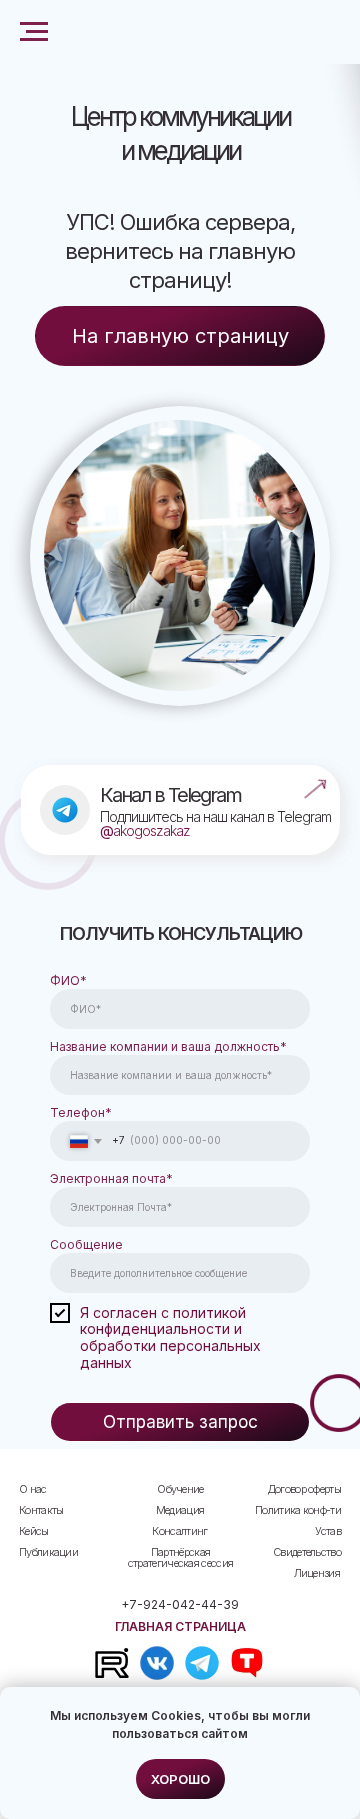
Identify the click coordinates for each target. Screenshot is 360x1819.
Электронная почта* (111, 1178)
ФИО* (68, 980)
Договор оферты (304, 1489)
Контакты (41, 1510)
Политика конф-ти (298, 1510)
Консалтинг (179, 1531)
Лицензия (317, 1573)
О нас (33, 1489)
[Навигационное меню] (34, 32)
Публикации (48, 1552)
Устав (328, 1531)
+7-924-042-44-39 (180, 1604)
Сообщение (86, 1244)
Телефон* (81, 1112)
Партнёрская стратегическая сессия (180, 1557)
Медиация (180, 1510)
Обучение (180, 1489)
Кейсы (34, 1531)
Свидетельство (307, 1552)
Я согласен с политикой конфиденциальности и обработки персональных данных (170, 1337)
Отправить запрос (180, 1422)
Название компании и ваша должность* (168, 1046)
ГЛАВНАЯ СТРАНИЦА (180, 1626)
